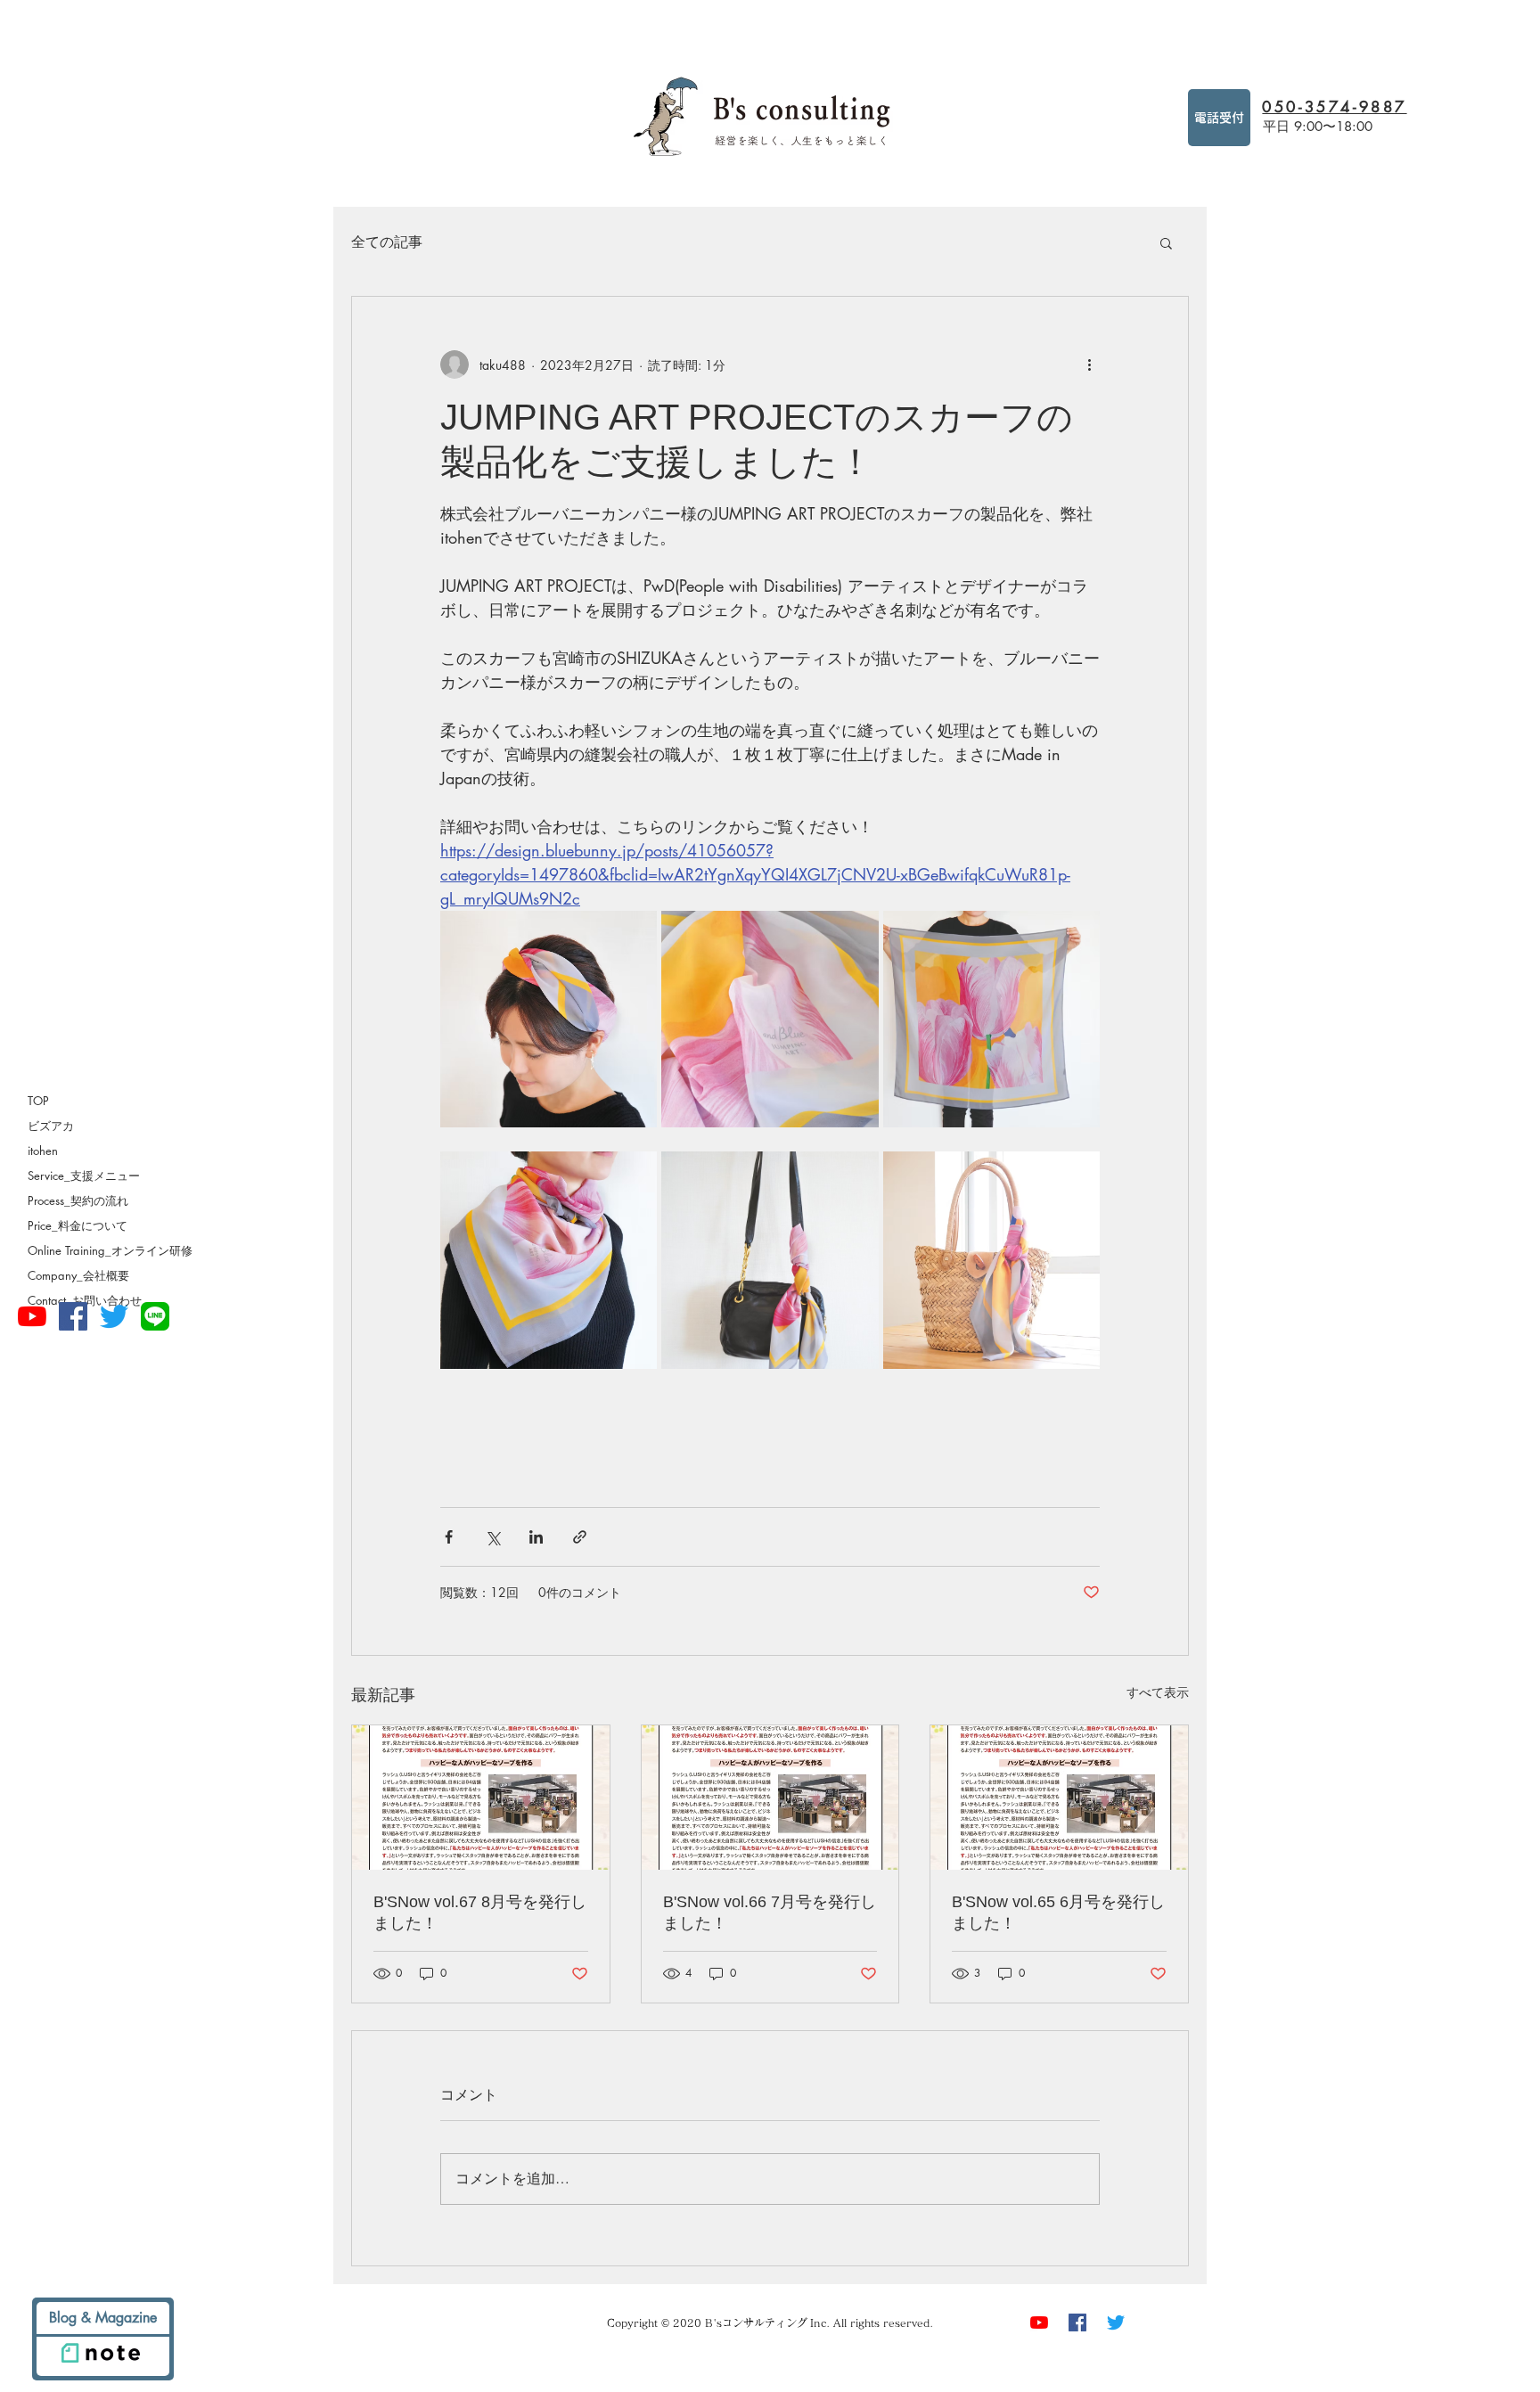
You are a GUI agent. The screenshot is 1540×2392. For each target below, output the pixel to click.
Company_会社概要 (78, 1275)
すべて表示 (1158, 1692)
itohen (43, 1151)
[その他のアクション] (1089, 365)
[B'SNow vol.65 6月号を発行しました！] (1059, 1798)
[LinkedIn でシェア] (536, 1537)
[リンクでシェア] (580, 1537)
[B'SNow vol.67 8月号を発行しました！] (481, 1798)
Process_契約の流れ (78, 1200)
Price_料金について (78, 1225)
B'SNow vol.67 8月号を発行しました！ (480, 1913)
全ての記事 (387, 242)
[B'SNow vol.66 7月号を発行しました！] (770, 1798)
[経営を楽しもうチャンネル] (32, 1316)
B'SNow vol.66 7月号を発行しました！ (770, 1913)
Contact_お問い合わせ (85, 1300)
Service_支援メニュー (84, 1176)
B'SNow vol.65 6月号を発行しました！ (1058, 1913)
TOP (38, 1101)
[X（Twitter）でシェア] (492, 1537)
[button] (1166, 242)
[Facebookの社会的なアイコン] (73, 1316)
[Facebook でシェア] (449, 1537)
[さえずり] (114, 1316)
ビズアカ (51, 1126)
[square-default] (155, 1316)
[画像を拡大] (549, 1019)
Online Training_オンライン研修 (110, 1250)
